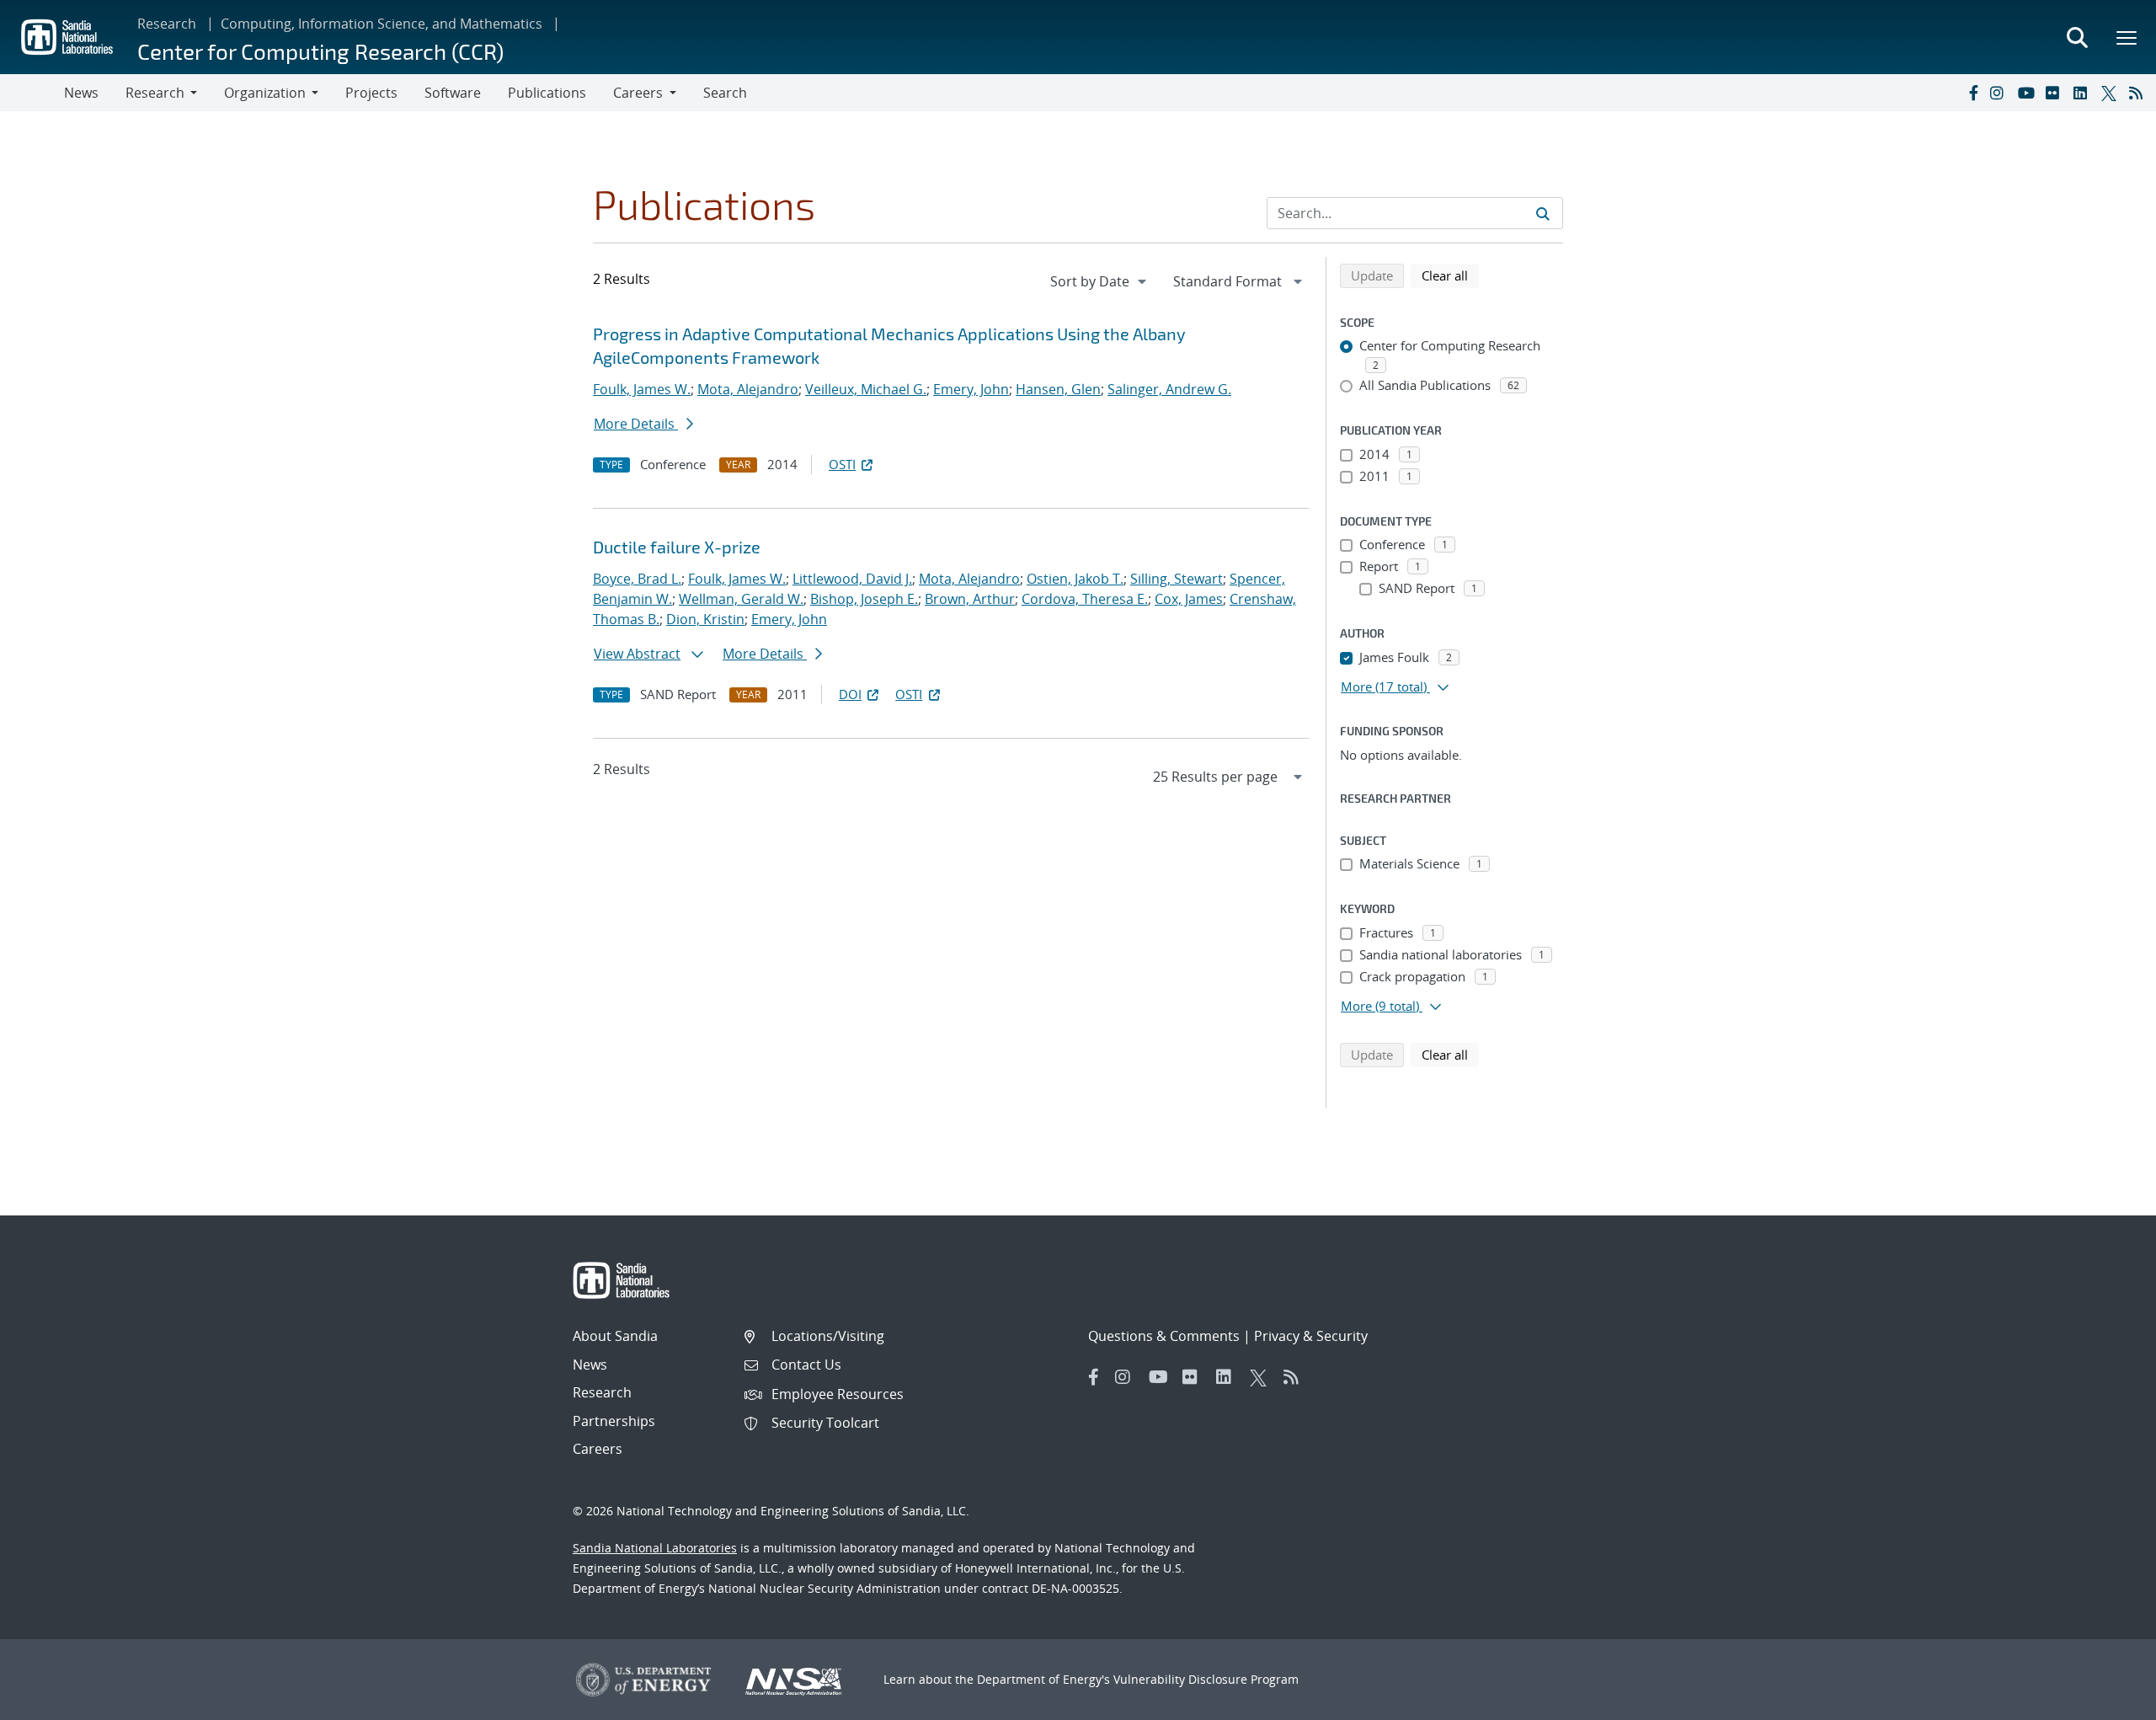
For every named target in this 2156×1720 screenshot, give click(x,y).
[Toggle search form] (2077, 37)
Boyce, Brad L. (637, 579)
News (81, 93)
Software (453, 93)
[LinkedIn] (2084, 93)
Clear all (1450, 275)
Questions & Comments (1164, 1336)
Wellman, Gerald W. (741, 599)
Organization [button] (265, 93)
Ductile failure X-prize (677, 547)
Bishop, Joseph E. (864, 599)
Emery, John (971, 389)
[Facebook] (1972, 93)
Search (725, 93)
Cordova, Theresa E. (1085, 599)
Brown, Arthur (970, 599)
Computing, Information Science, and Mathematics (382, 24)
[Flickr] (2056, 93)
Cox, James (1189, 599)
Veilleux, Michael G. (866, 389)
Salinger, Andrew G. (1169, 389)
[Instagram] (2000, 93)
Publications (547, 93)
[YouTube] (2028, 93)
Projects (371, 93)
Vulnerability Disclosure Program (1206, 1679)
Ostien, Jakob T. (1075, 579)
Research (167, 24)
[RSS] (2139, 93)
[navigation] (1100, 281)
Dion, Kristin (705, 619)
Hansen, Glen (1058, 389)
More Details (636, 424)
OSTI (842, 464)
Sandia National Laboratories (655, 1548)
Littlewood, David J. (852, 579)
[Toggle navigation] (32, 93)
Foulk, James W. (642, 389)
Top (2106, 1701)
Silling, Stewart (1177, 579)
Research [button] (155, 93)
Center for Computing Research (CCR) (320, 51)
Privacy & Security (1311, 1336)
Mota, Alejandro (748, 389)
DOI (850, 694)
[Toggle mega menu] (2127, 37)
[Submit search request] (1543, 213)
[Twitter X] (2111, 93)
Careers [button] (638, 93)
